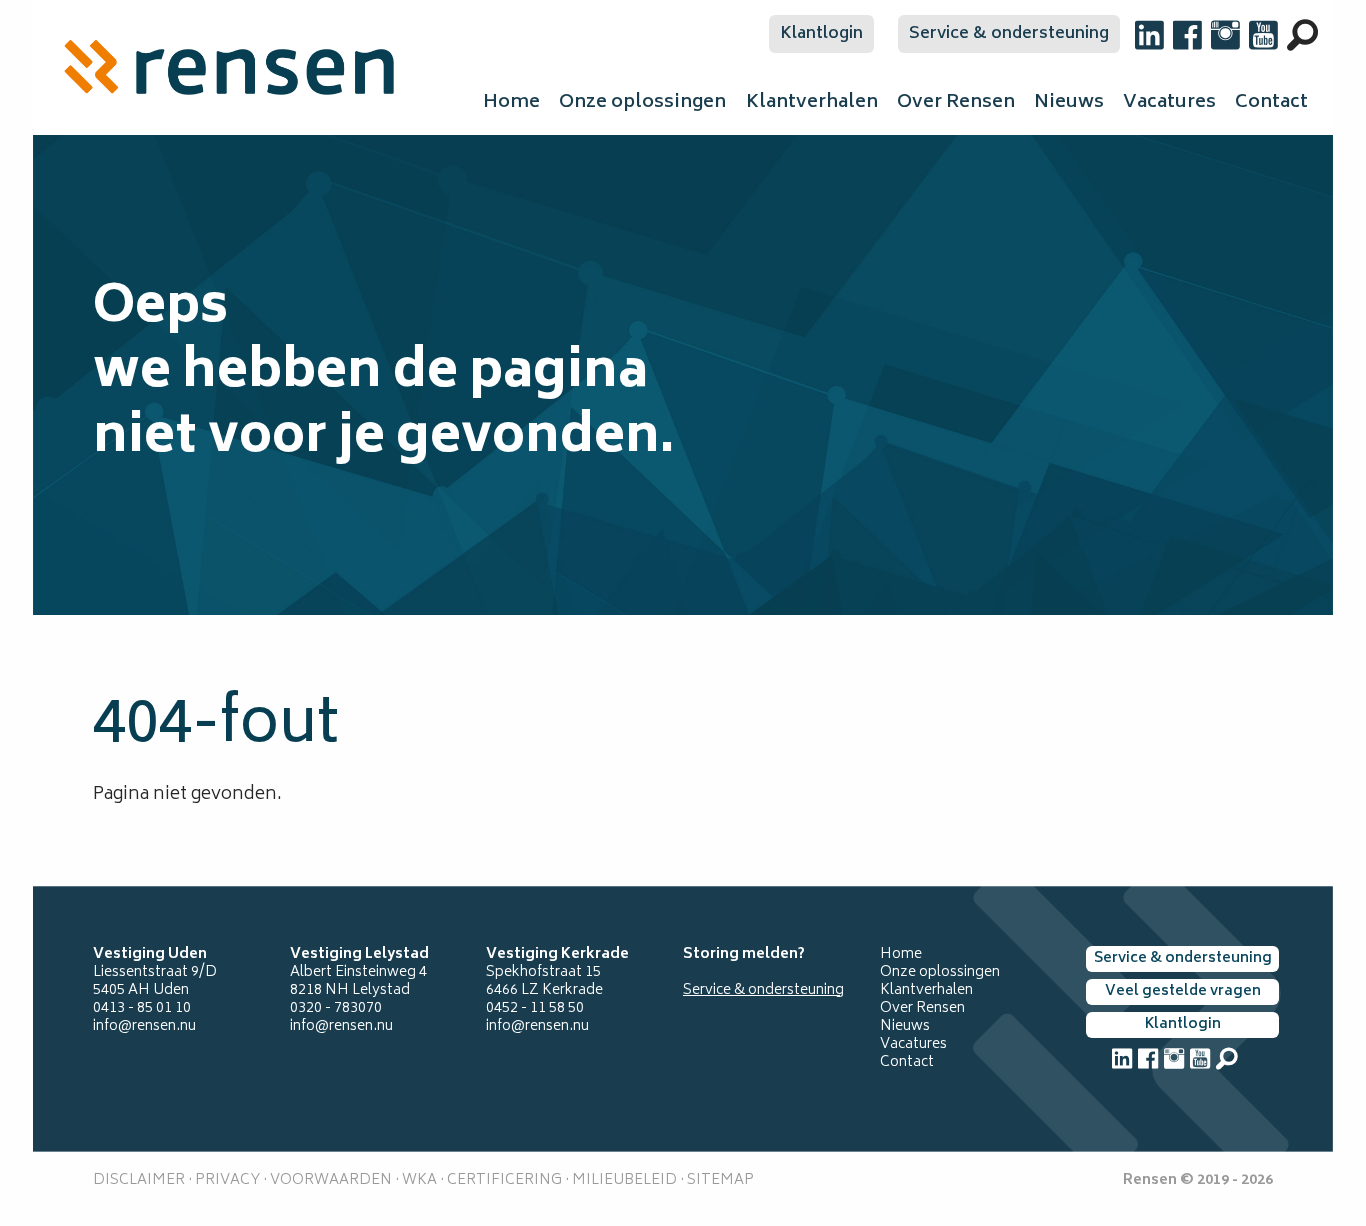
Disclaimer (139, 1180)
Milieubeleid (624, 1180)
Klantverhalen (812, 103)
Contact (1271, 103)
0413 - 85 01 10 (142, 1008)
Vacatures (1169, 103)
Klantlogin (821, 34)
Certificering (504, 1180)
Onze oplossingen (642, 103)
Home (511, 103)
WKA (419, 1180)
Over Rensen (956, 103)
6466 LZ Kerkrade (544, 990)
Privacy (227, 1180)
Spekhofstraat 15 (543, 972)
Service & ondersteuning (1009, 34)
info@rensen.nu (144, 1026)
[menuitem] (229, 67)
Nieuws (1069, 103)
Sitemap (720, 1180)
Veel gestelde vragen (1183, 991)
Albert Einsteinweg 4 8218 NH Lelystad (358, 981)
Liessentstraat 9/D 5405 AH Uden (155, 981)
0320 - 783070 (336, 1008)
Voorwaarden (329, 1180)
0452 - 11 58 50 (535, 1008)
